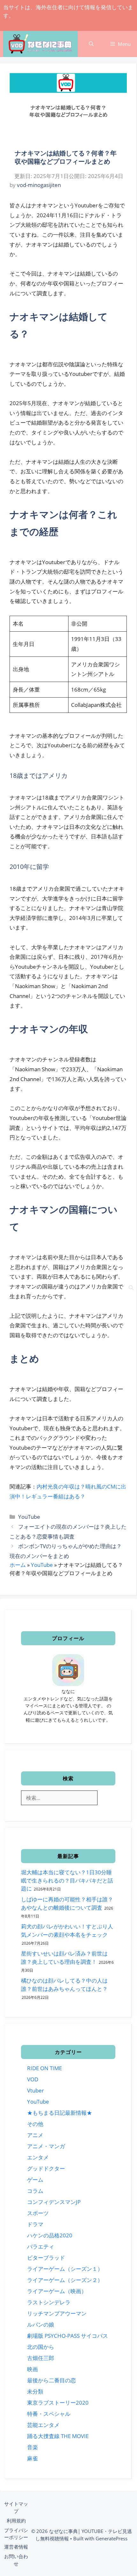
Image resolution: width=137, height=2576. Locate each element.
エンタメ (38, 2157)
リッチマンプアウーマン (57, 2313)
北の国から (41, 2347)
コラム (35, 2191)
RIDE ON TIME (44, 2068)
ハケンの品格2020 (50, 2235)
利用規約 (16, 2521)
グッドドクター (46, 2168)
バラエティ (41, 2246)
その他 (35, 2124)
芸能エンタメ (43, 2425)
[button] (91, 44)
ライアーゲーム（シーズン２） (65, 2280)
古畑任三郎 (41, 2358)
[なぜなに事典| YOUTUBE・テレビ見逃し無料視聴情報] (40, 45)
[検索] (131, 1288)
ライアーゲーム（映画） (57, 2291)
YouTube (29, 1517)
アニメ (35, 2135)
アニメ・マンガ (46, 2146)
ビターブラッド (46, 2258)
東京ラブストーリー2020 (58, 2403)
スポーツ (38, 2213)
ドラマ (35, 2224)
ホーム (18, 1565)
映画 (32, 2369)
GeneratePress (112, 2538)
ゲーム (35, 2180)
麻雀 (32, 2458)
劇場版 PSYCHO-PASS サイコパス (68, 2336)
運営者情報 (16, 2547)
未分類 (35, 2391)
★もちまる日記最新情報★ (60, 2113)
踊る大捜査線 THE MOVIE (58, 2436)
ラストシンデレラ (49, 2302)
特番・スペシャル (49, 2414)
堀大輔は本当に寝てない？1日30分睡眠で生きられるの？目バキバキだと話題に (67, 1880)
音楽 (32, 2447)
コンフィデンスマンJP (54, 2202)
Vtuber (36, 2090)
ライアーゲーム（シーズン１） (65, 2269)
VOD (33, 2079)
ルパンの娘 (41, 2325)
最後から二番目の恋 (51, 2380)
